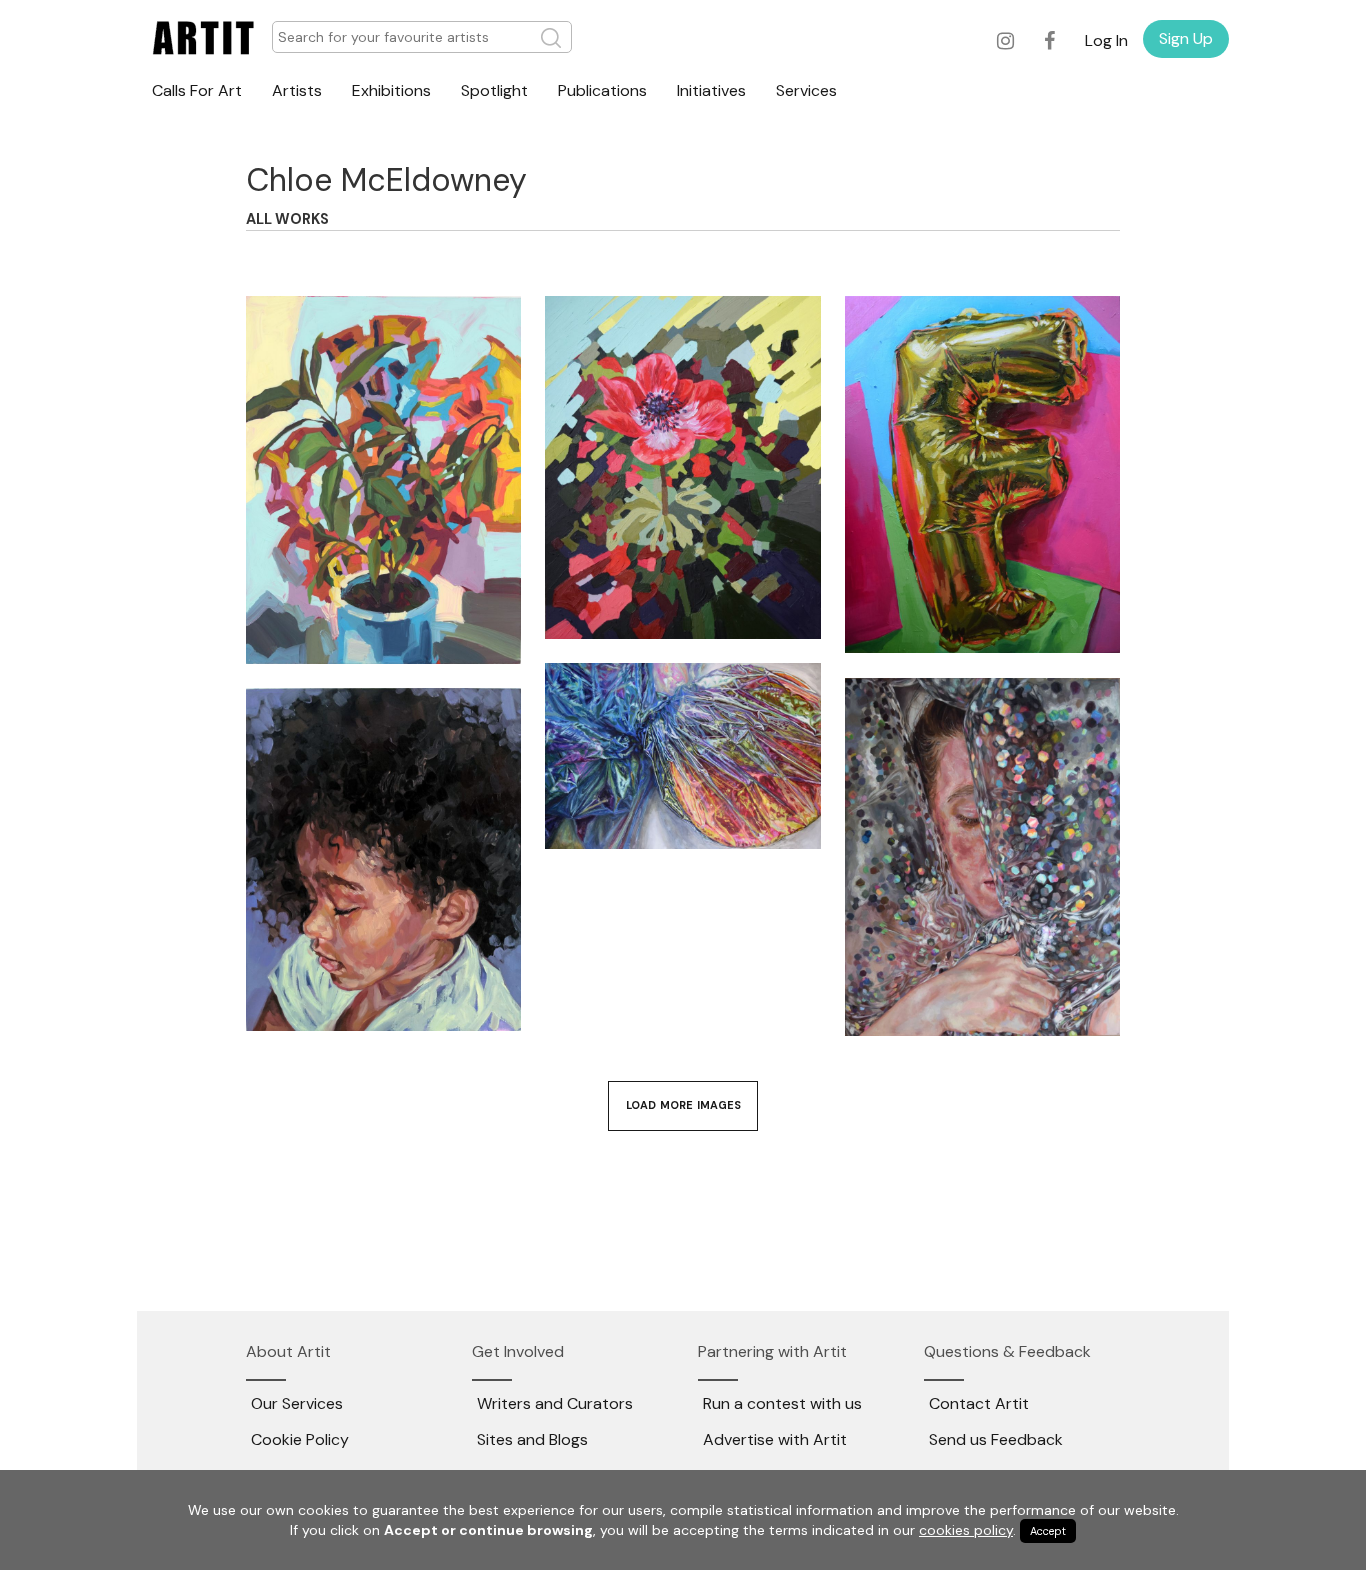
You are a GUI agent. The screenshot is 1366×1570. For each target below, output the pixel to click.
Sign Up (1186, 38)
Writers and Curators (555, 1403)
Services (806, 90)
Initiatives (711, 90)
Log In (1106, 40)
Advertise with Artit (775, 1439)
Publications (602, 90)
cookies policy (966, 1530)
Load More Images (683, 1105)
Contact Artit (979, 1403)
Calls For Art (197, 90)
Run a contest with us (782, 1403)
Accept (1048, 1531)
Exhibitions (391, 90)
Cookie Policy (300, 1439)
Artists (297, 90)
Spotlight (494, 90)
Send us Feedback (996, 1439)
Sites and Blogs (532, 1439)
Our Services (297, 1403)
